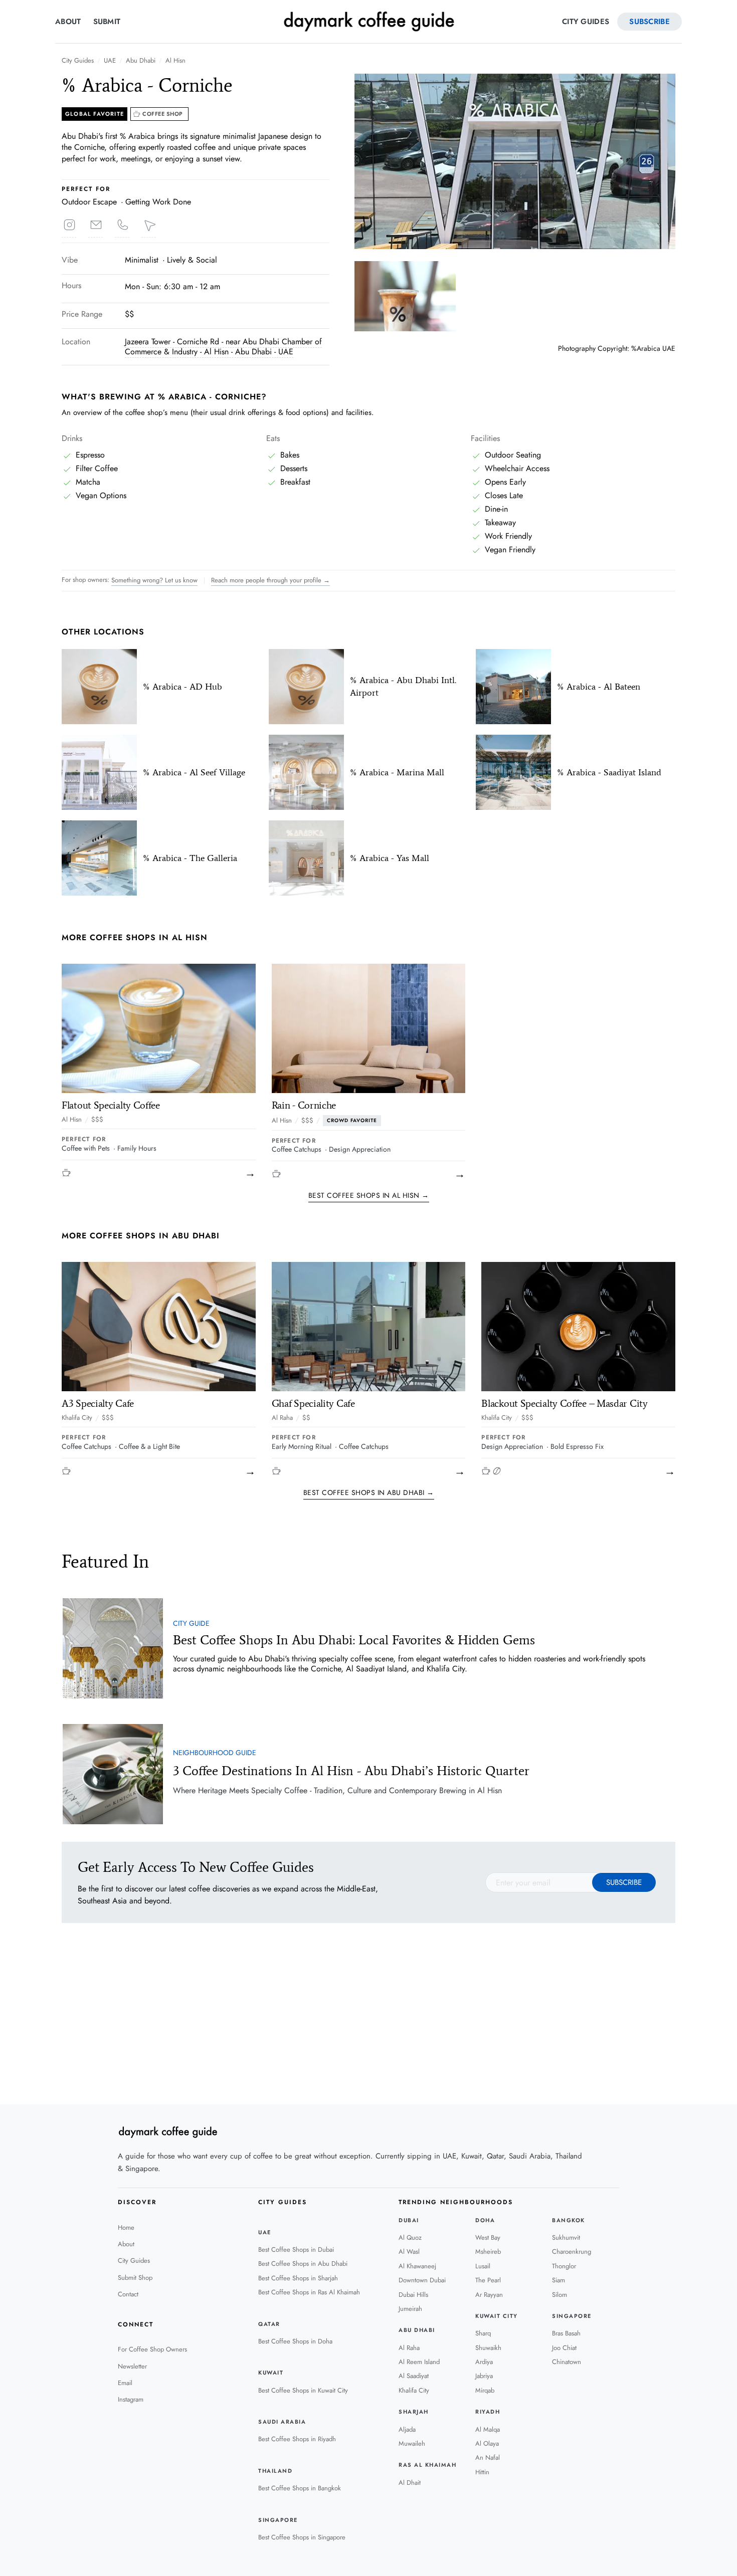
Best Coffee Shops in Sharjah (298, 2278)
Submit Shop (135, 2278)
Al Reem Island (419, 2362)
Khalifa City (77, 1418)
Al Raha (282, 1418)
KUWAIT (271, 2373)
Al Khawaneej (417, 2266)
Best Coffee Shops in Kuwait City (303, 2390)
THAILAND (275, 2471)
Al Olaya (487, 2443)
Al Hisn (175, 61)
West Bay (488, 2237)
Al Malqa (488, 2429)
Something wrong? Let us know (154, 580)
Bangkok (569, 2220)
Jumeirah (410, 2309)
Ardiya (484, 2362)
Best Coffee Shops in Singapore (302, 2537)
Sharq (483, 2333)
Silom (560, 2295)
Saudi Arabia (282, 2422)
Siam (559, 2280)
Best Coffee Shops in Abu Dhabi (303, 2264)
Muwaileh (412, 2443)
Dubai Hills (413, 2295)
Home (126, 2227)
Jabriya (484, 2376)
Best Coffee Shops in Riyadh (297, 2439)
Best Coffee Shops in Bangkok (300, 2488)
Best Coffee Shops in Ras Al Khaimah (309, 2292)
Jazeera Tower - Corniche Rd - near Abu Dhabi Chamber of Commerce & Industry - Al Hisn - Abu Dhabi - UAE (223, 347)
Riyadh (488, 2412)
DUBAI (409, 2220)
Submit (107, 22)
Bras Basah (566, 2333)
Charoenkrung (572, 2251)
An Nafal (488, 2457)
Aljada (407, 2429)
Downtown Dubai (422, 2280)
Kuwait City (497, 2316)
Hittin (482, 2472)
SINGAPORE (278, 2520)
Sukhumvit (566, 2237)
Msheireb (488, 2251)
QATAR (269, 2324)
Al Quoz (410, 2237)
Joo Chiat (564, 2348)
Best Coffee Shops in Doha (295, 2341)
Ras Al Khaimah (427, 2465)
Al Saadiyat (414, 2376)
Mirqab (485, 2390)
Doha (485, 2220)
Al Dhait (410, 2483)
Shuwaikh (488, 2348)
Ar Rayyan (489, 2295)
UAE (110, 61)
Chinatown (567, 2362)
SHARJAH (414, 2412)
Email (125, 2383)
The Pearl (488, 2280)
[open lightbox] (515, 161)
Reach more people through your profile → (270, 580)
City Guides (586, 22)
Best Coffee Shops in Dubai (296, 2249)
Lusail (483, 2266)
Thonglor (564, 2266)
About (68, 22)
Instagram (131, 2399)
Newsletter (132, 2366)
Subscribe (650, 22)
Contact (128, 2294)
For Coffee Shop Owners (152, 2349)
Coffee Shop (163, 114)
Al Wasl (409, 2251)
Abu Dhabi (141, 61)
